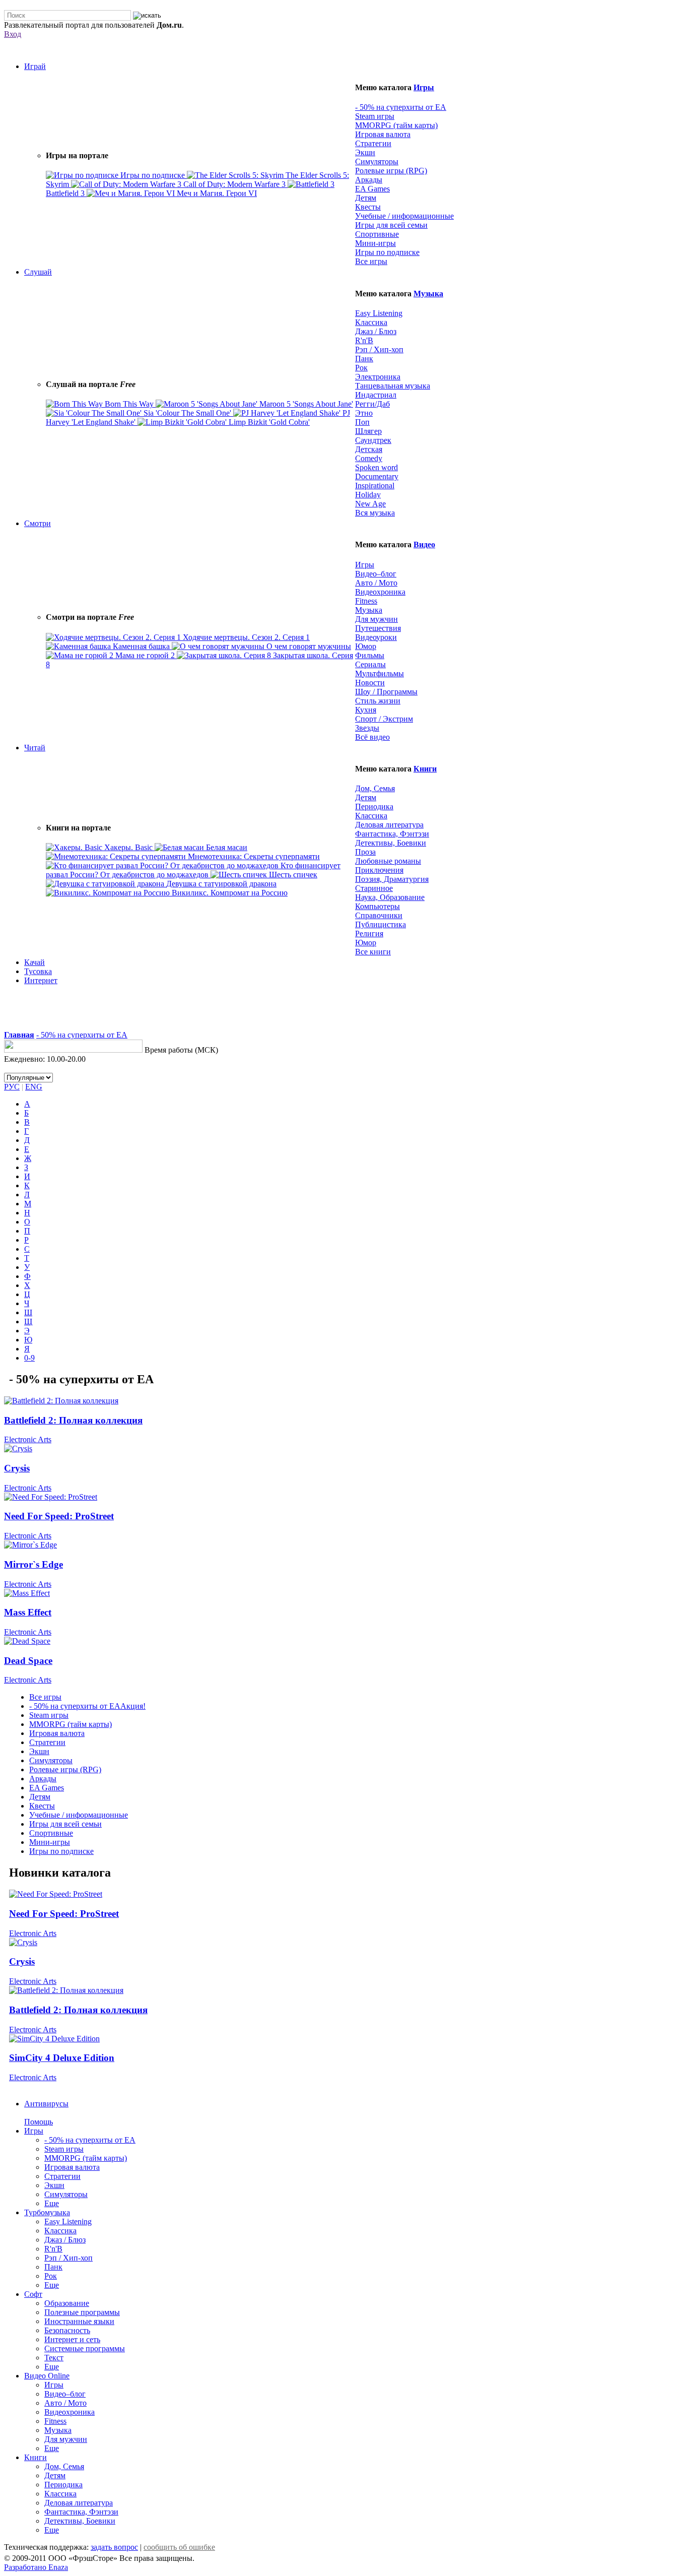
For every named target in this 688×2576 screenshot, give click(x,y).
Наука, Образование (390, 897)
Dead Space (28, 1661)
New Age (370, 504)
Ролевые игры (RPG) (391, 171)
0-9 (29, 1358)
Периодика (374, 807)
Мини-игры (375, 243)
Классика (371, 322)
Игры (424, 87)
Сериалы (370, 664)
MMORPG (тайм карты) (396, 125)
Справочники (379, 915)
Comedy (369, 458)
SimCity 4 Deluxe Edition (62, 2058)
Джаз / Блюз (376, 331)
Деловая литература (389, 825)
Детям (366, 198)
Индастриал (376, 395)
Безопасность (67, 2330)
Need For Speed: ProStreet (59, 1516)
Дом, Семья (375, 788)
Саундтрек (373, 440)
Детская (369, 449)
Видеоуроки (376, 637)
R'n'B (364, 340)
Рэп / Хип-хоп (379, 349)
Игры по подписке (387, 252)
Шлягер (368, 431)
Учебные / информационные (404, 216)
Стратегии (373, 143)
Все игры (45, 1697)
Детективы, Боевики (391, 843)
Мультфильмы (380, 673)
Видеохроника (380, 592)
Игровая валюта (383, 134)
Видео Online (47, 2376)
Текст (54, 2358)
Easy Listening (379, 313)
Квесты (368, 207)
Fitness (366, 601)
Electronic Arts (28, 1439)
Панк (364, 359)
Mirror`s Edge (33, 1564)
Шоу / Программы (386, 692)
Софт (33, 2294)
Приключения (379, 870)
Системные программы (85, 2348)
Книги (425, 769)
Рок (361, 368)
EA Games (372, 189)
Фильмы (370, 655)
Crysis (17, 1468)
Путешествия (378, 628)
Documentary (377, 476)
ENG (34, 1087)
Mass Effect (28, 1612)
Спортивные (377, 234)
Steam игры (375, 116)
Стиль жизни (378, 701)
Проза (365, 852)
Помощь (39, 2122)
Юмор (366, 646)
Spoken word (376, 467)
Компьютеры (377, 906)
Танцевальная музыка (393, 386)
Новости (370, 683)
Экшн (365, 152)
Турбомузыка (47, 2212)
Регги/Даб (372, 404)
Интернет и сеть (72, 2339)
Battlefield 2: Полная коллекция (73, 1420)
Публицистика (381, 924)
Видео (424, 544)
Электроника (378, 377)
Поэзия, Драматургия (392, 879)
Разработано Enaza (36, 2567)
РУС (12, 1087)
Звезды (367, 728)
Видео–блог (376, 574)
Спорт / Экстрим (384, 719)
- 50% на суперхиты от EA (401, 107)
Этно (364, 413)
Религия (369, 933)
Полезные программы (82, 2312)
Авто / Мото (376, 583)
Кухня (366, 710)
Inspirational (375, 486)
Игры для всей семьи (391, 225)
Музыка (428, 294)
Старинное (374, 888)
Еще (52, 2203)
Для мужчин (376, 619)
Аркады (369, 180)
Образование (67, 2303)
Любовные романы (388, 861)
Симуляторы (377, 162)
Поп (362, 422)
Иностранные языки (79, 2321)
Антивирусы (46, 2104)
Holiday (368, 495)
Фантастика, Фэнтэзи (392, 834)
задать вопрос (114, 2547)
